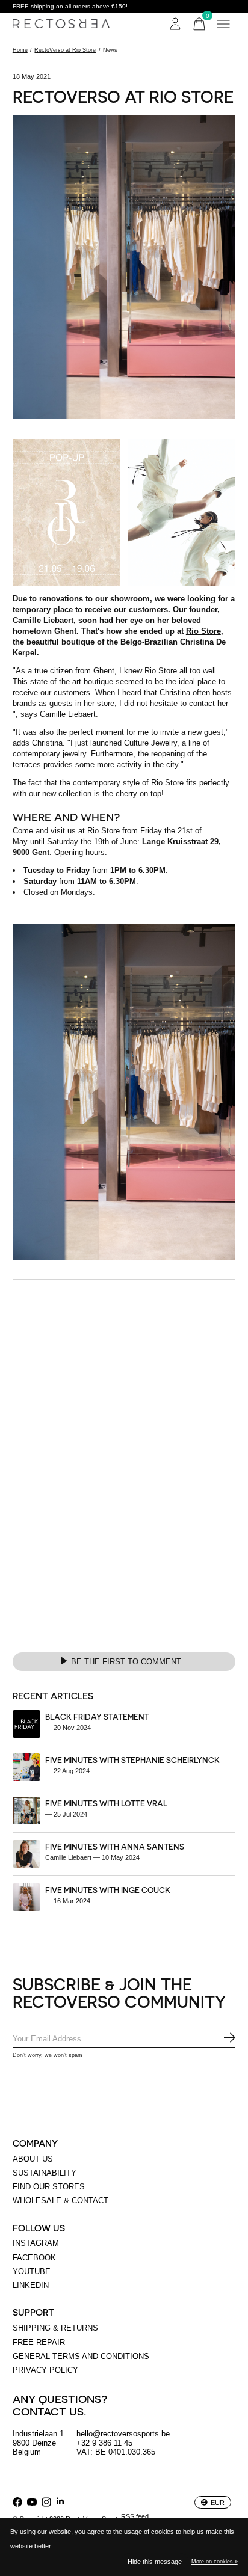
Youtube (32, 2271)
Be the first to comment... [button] (129, 1662)
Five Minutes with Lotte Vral (106, 1803)
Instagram (36, 2243)
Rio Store (203, 631)
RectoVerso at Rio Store (65, 50)
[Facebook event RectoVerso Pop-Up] (124, 513)
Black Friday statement (97, 1716)
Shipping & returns (55, 2328)
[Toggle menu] (223, 24)
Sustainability (45, 2173)
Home (20, 50)
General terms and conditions (81, 2356)
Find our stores (49, 2187)
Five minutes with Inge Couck (108, 1890)
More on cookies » (215, 2562)
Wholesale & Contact (60, 2200)
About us (33, 2159)
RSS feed (135, 2516)
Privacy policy (45, 2370)
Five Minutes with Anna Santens (115, 1846)
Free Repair (39, 2342)
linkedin (31, 2285)
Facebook (34, 2258)
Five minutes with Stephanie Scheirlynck (132, 1760)
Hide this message (155, 2562)
